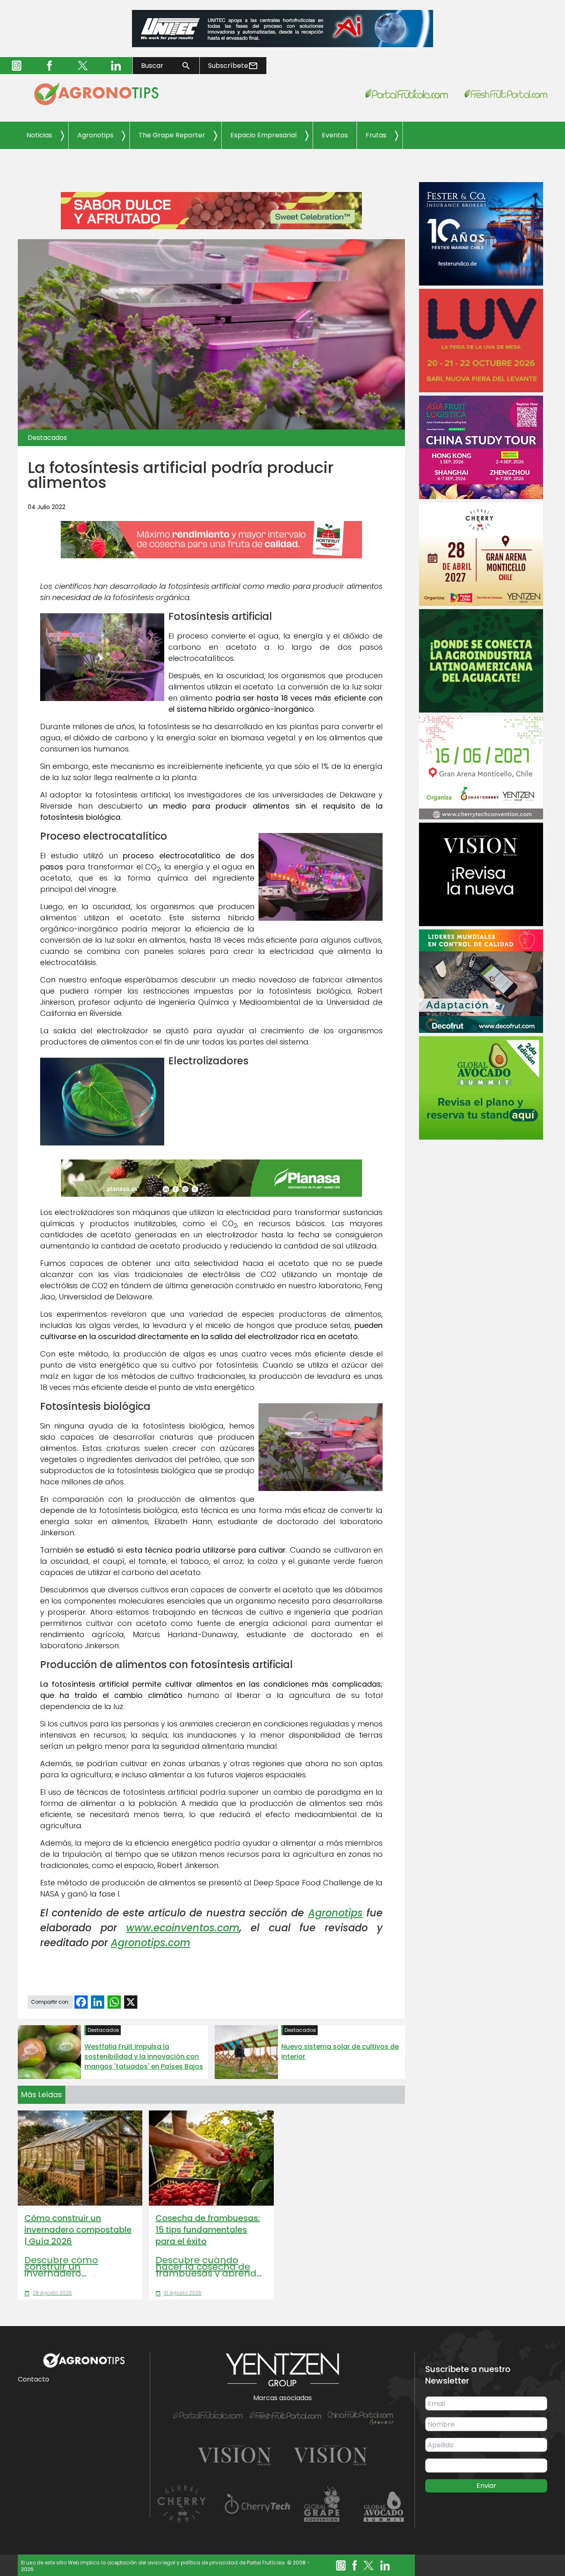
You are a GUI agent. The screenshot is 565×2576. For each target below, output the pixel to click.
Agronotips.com (151, 1943)
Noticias (39, 135)
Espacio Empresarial (263, 135)
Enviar (486, 2486)
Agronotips (95, 135)
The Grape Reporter (172, 135)
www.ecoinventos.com (183, 1928)
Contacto (34, 2379)
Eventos (335, 135)
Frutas (376, 135)
